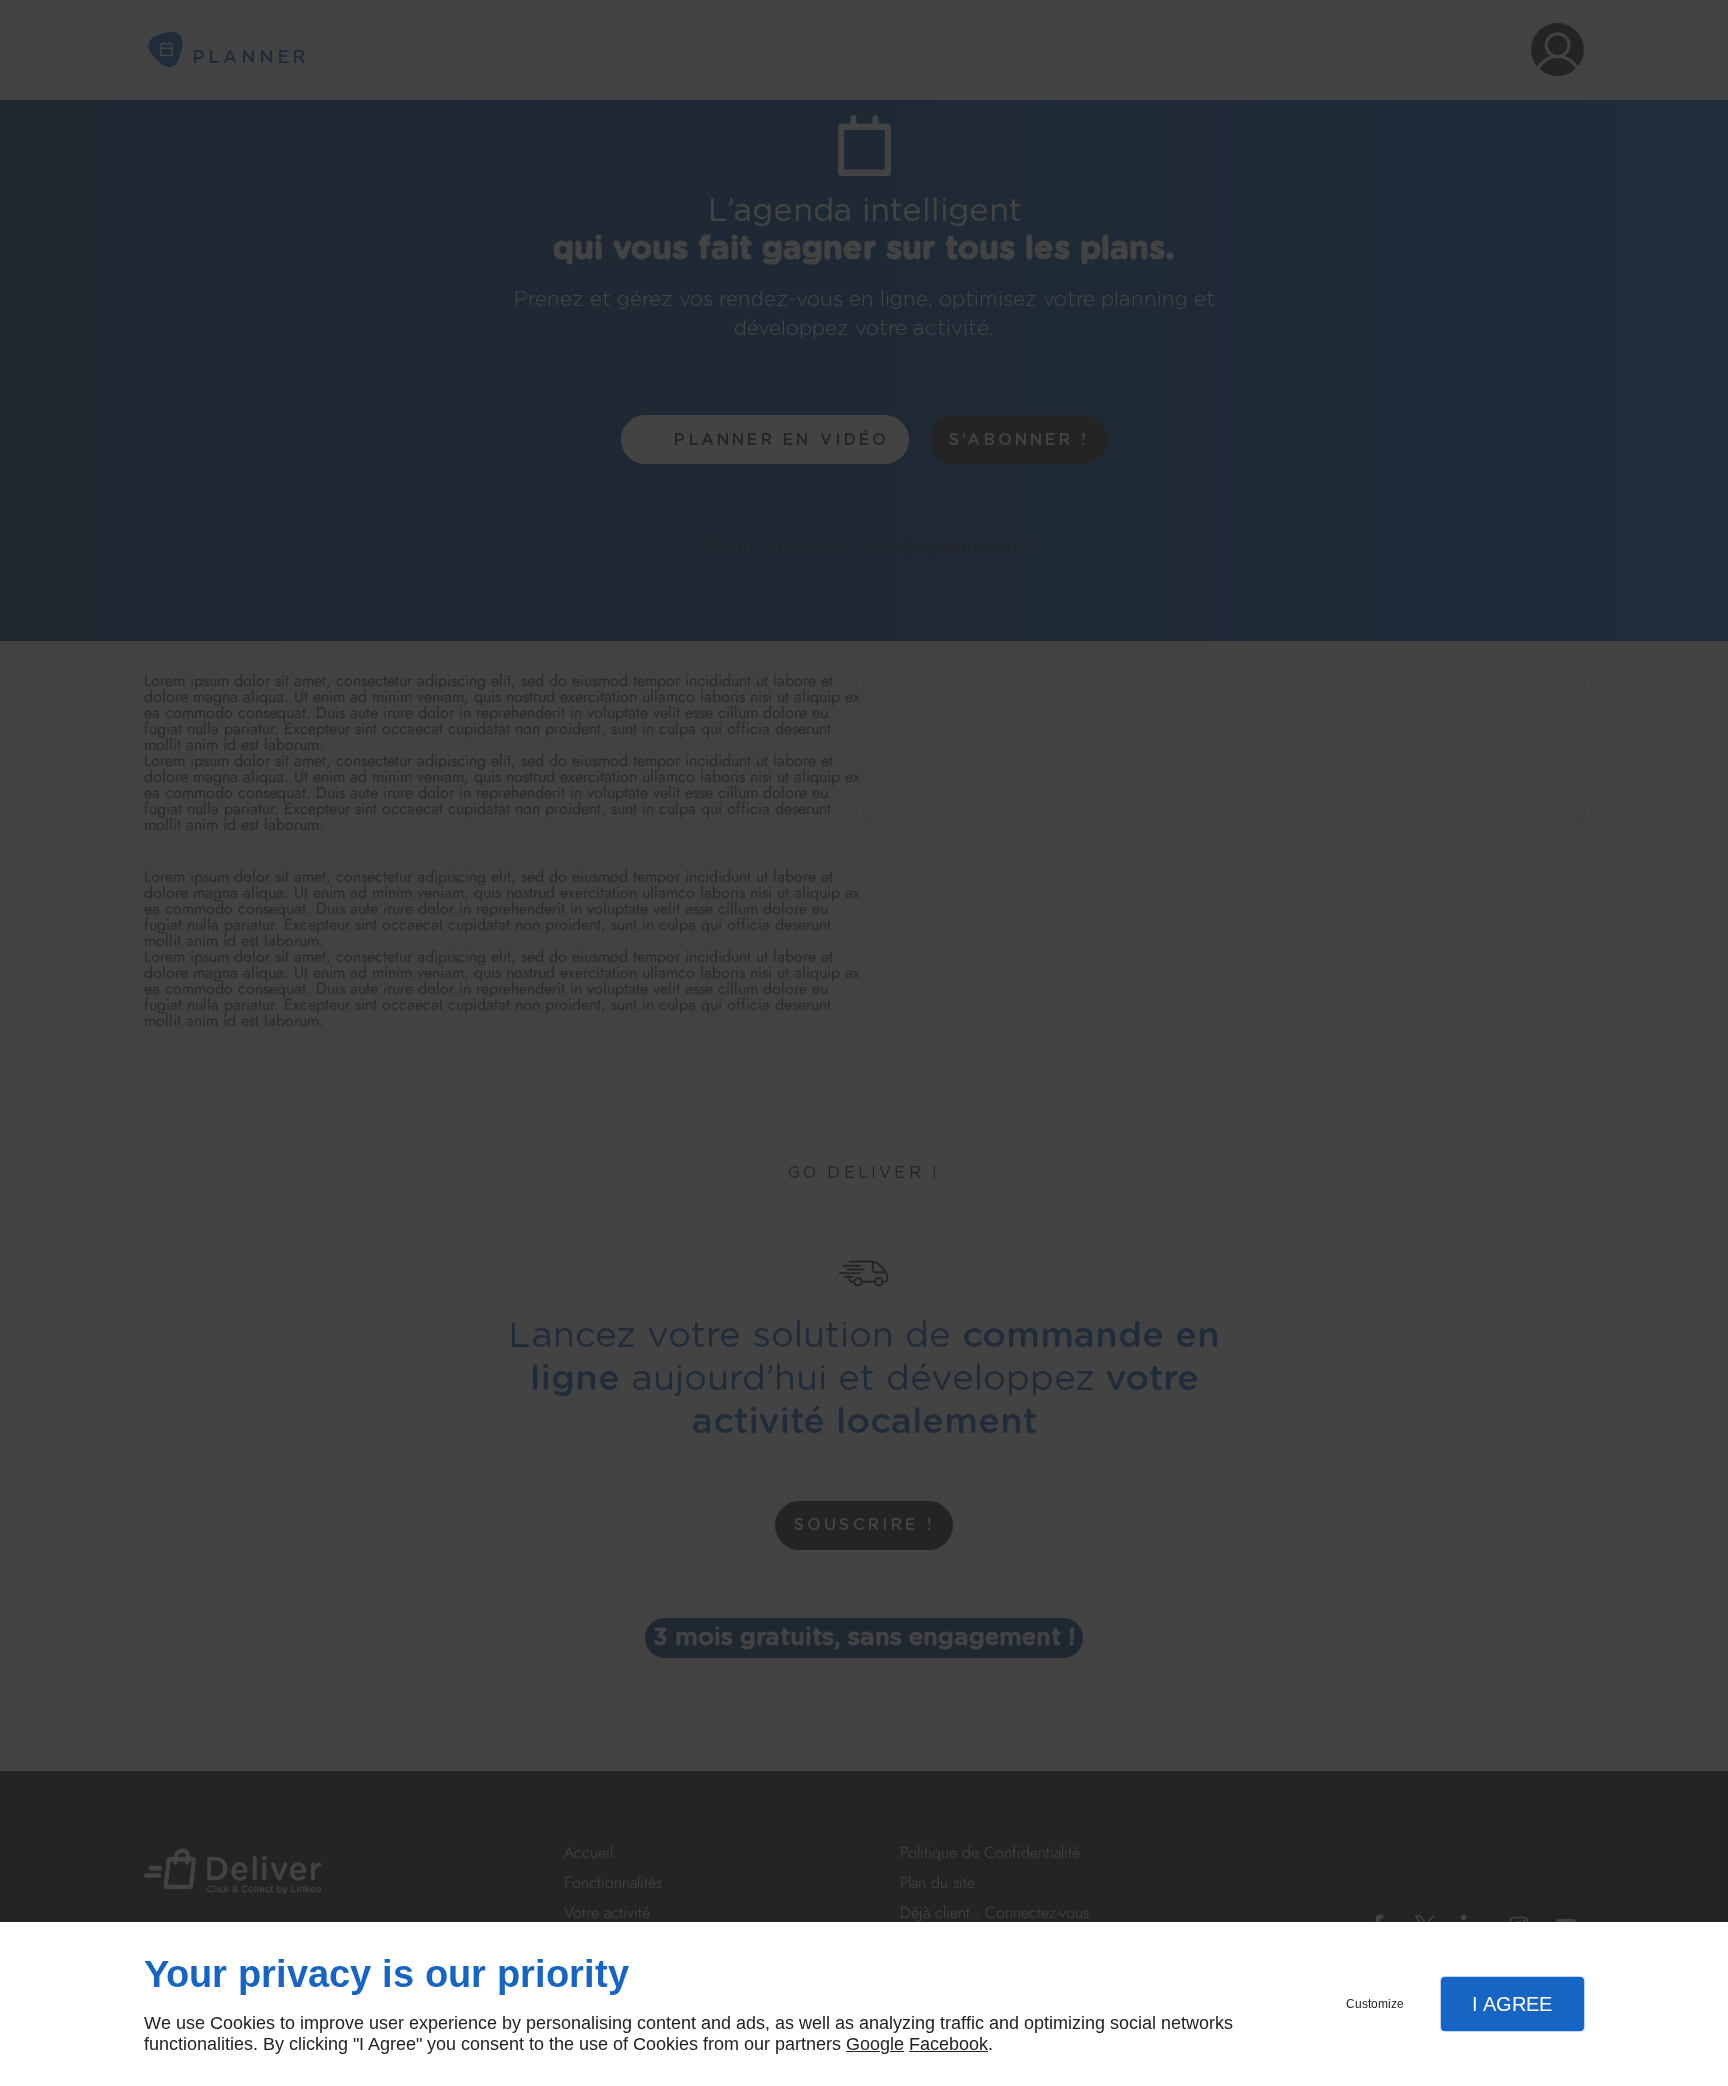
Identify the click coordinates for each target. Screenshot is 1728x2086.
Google (875, 2044)
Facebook (948, 2044)
